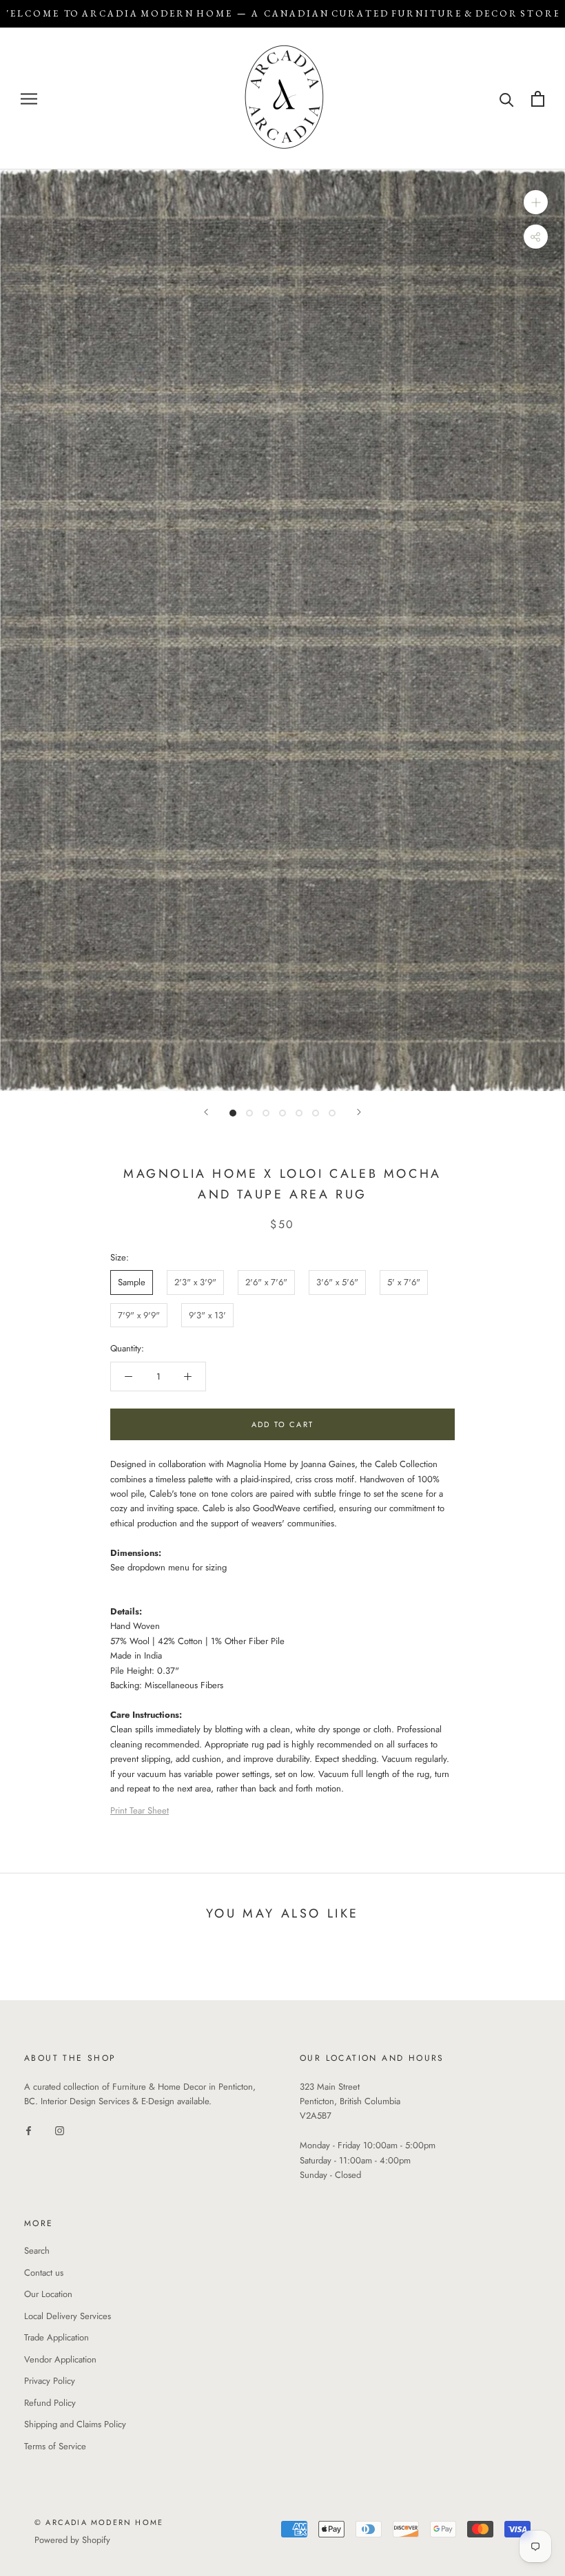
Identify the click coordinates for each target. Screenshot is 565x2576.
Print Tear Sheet (140, 1810)
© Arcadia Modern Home (99, 2522)
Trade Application (56, 2337)
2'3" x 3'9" (195, 1282)
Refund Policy (50, 2403)
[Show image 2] (249, 1113)
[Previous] (206, 1112)
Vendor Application (60, 2359)
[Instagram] (60, 2129)
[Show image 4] (282, 1113)
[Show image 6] (316, 1113)
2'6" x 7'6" (266, 1282)
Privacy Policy (50, 2381)
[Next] (359, 1112)
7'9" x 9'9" (139, 1315)
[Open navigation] (29, 99)
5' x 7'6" (404, 1282)
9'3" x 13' (207, 1315)
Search (37, 2251)
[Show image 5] (299, 1113)
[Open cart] (538, 99)
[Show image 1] (233, 1113)
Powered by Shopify (72, 2540)
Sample (132, 1282)
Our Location (48, 2294)
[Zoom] (536, 202)
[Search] (507, 99)
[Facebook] (29, 2129)
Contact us (44, 2273)
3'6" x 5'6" (337, 1282)
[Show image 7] (332, 1113)
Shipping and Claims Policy (75, 2424)
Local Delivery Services (68, 2316)
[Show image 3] (266, 1113)
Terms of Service (55, 2446)
